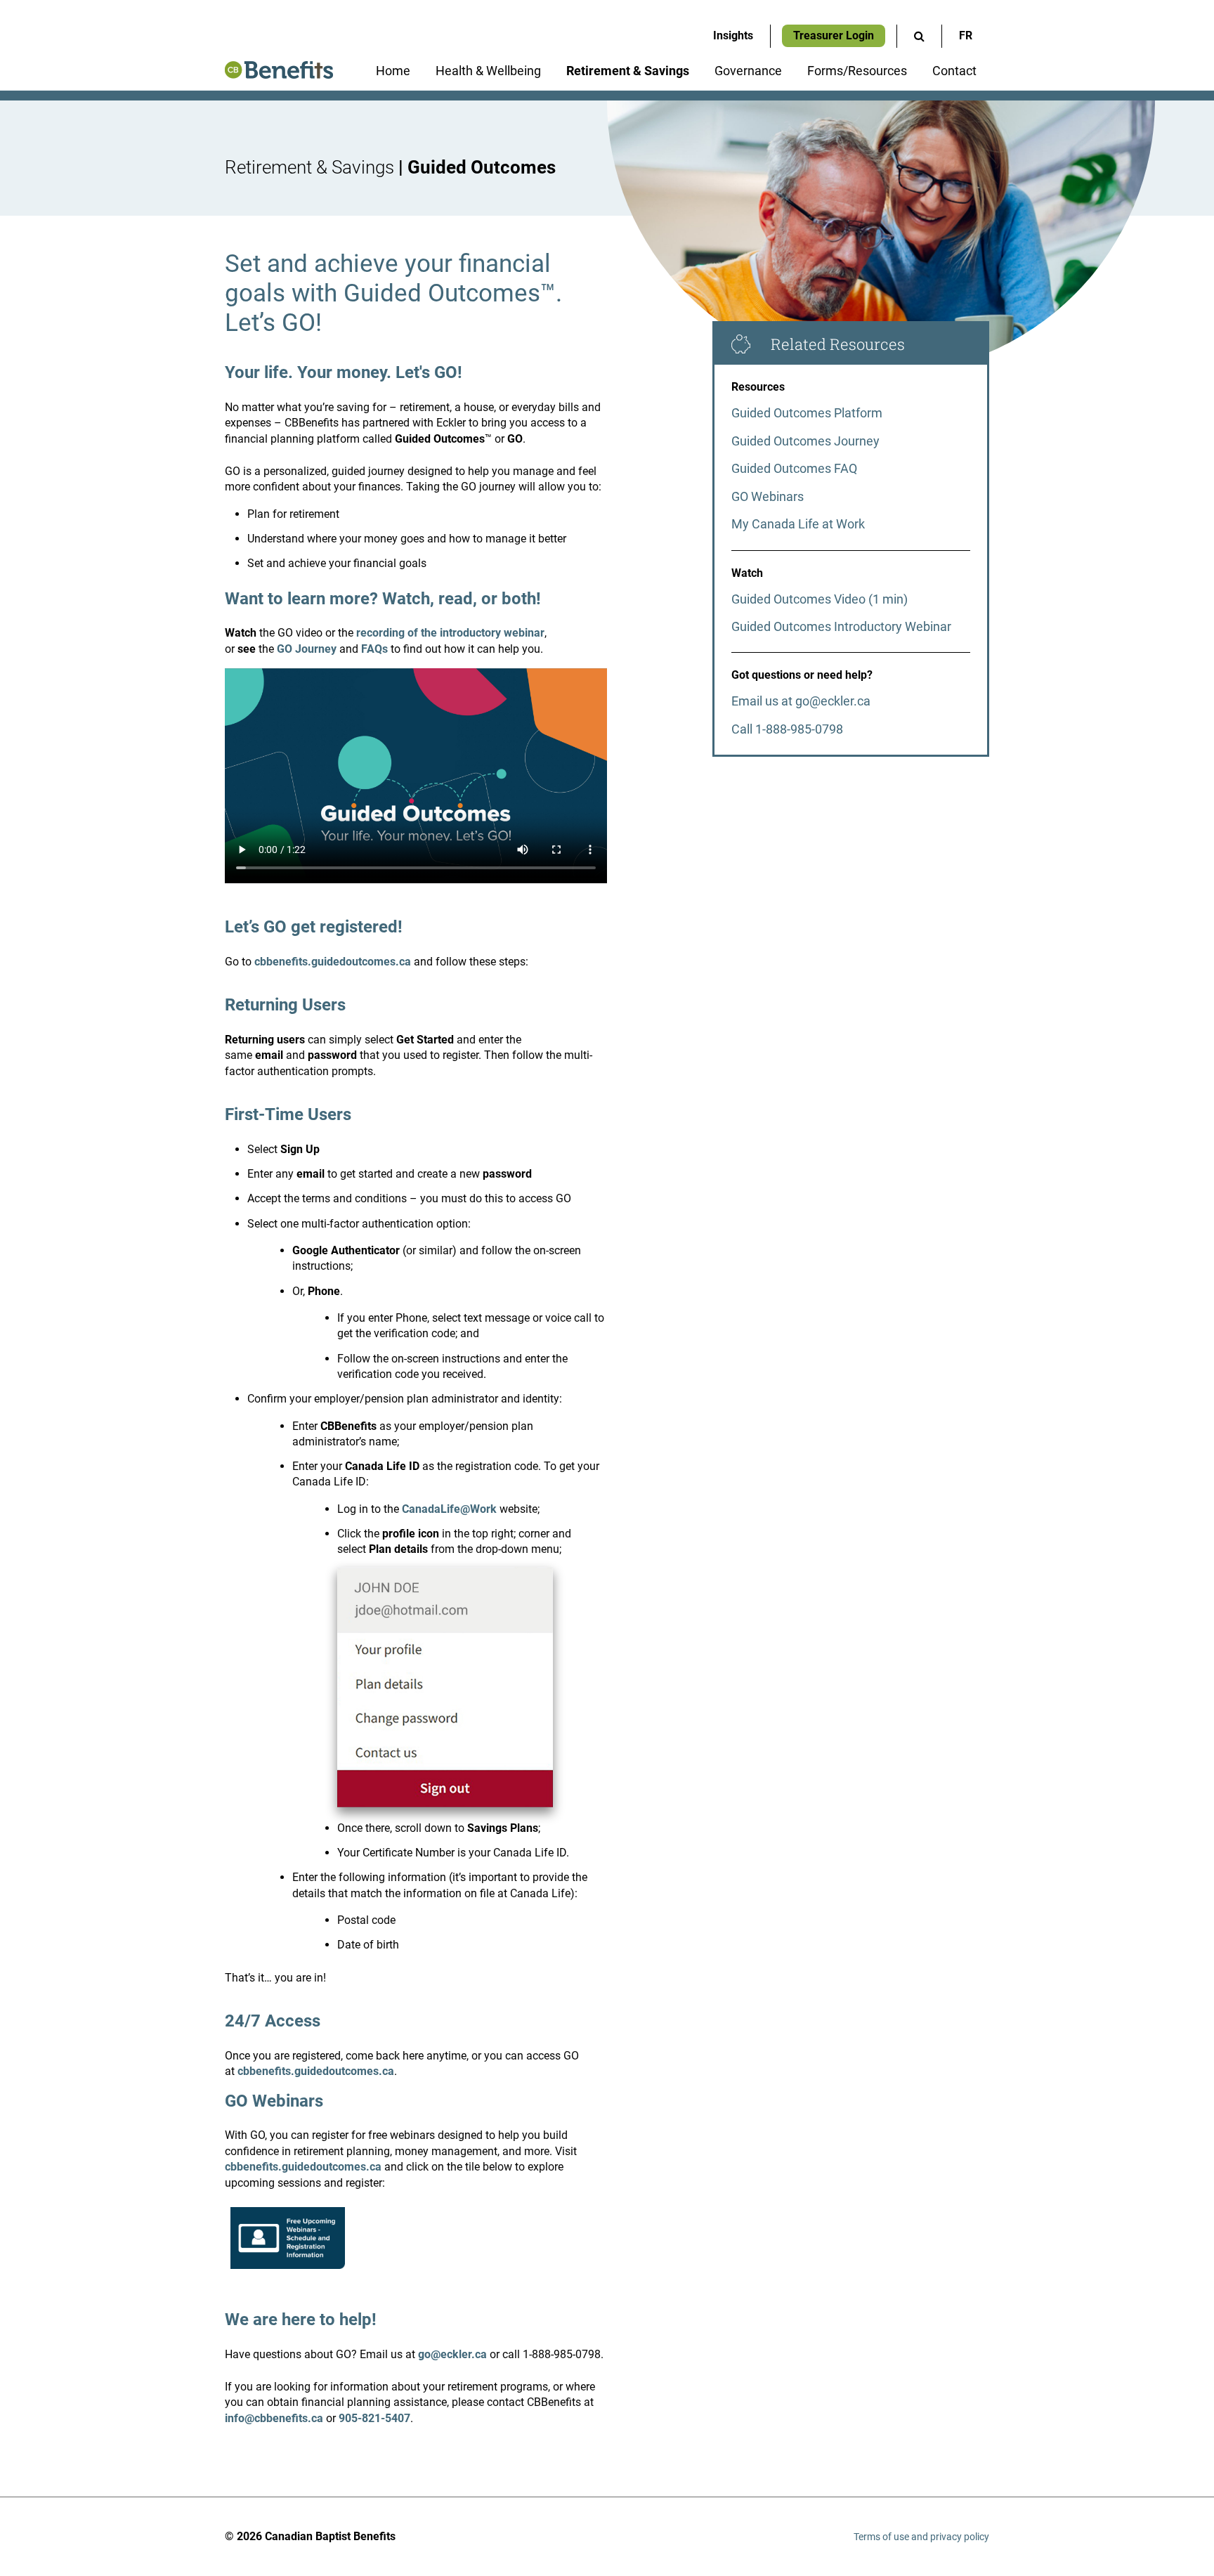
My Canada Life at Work (798, 524)
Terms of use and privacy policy (921, 2537)
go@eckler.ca (452, 2354)
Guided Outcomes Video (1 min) (820, 599)
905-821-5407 (374, 2418)
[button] (919, 36)
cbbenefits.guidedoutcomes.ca (333, 962)
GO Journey (308, 649)
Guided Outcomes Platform (807, 413)
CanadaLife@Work (449, 1509)
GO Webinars (768, 496)
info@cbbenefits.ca (274, 2418)
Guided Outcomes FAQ (794, 468)
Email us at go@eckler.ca (801, 701)
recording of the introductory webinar (450, 633)
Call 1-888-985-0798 (787, 729)
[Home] (279, 75)
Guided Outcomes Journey (805, 441)
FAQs (374, 649)
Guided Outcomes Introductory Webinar (841, 626)
